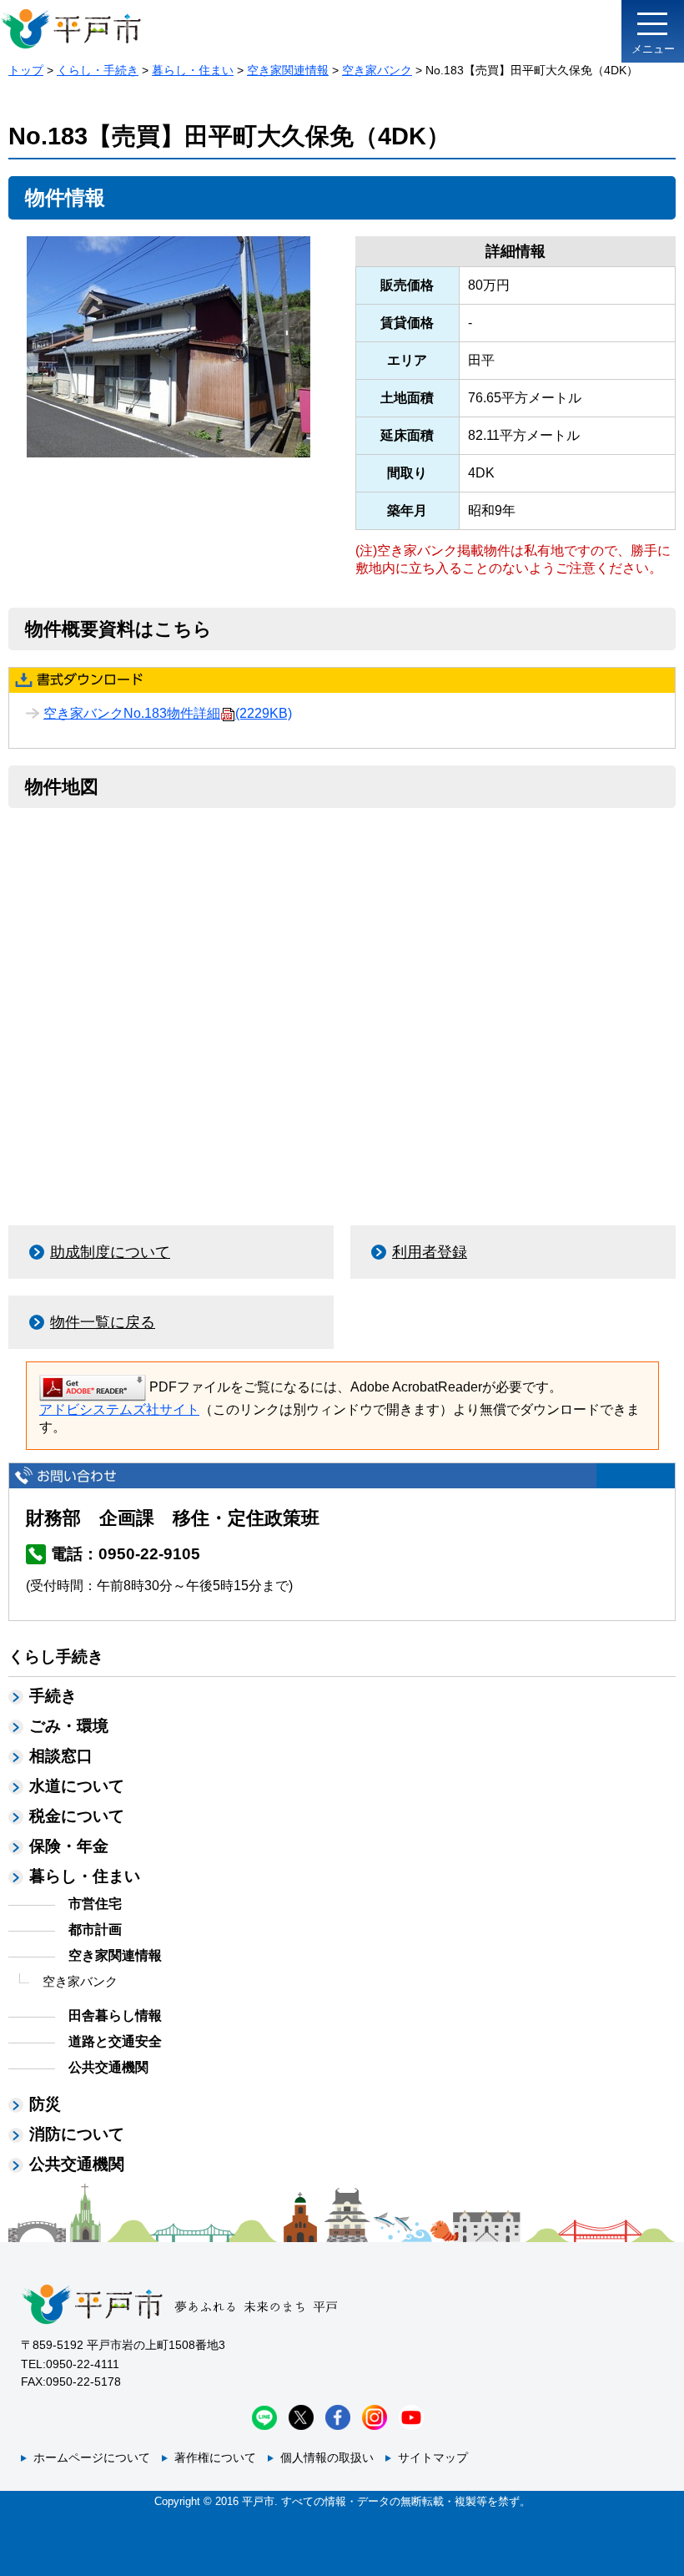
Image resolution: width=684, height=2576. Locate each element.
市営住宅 (95, 1904)
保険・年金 (69, 1846)
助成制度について (110, 1252)
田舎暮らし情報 (115, 2015)
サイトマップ (433, 2457)
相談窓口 (61, 1756)
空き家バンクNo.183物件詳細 (168, 713)
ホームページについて (92, 2457)
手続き (53, 1696)
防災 (45, 2104)
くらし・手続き (98, 70)
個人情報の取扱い (327, 2457)
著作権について (215, 2457)
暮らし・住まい (193, 70)
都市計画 (95, 1929)
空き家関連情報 (288, 70)
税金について (77, 1816)
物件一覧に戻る (103, 1322)
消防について (77, 2134)
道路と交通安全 (115, 2041)
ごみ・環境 (69, 1726)
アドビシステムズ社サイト (119, 1409)
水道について (77, 1786)
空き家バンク (377, 70)
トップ (26, 70)
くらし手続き (56, 1657)
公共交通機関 (108, 2067)
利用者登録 (430, 1252)
